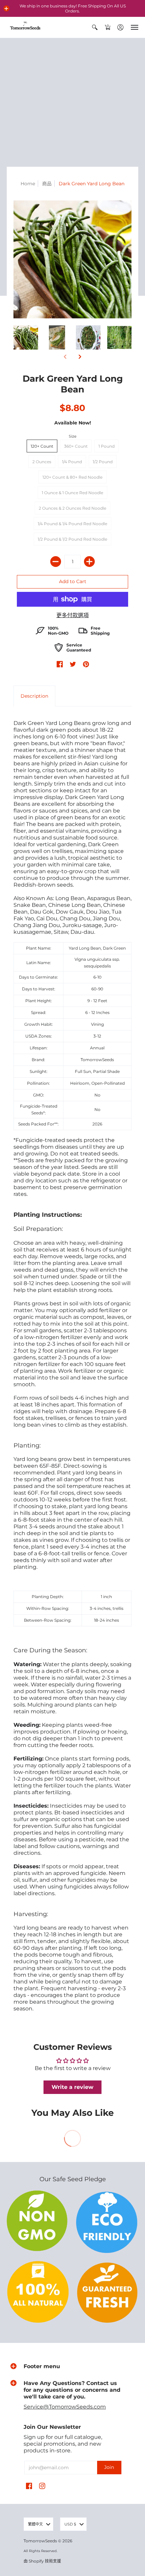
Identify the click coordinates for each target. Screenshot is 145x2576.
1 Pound (107, 446)
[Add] (89, 562)
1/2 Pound (103, 462)
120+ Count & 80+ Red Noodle (72, 477)
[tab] (34, 696)
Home (28, 184)
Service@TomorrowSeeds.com (65, 2407)
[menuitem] (95, 27)
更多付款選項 (72, 615)
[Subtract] (56, 562)
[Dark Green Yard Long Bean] (26, 337)
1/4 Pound (72, 462)
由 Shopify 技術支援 (42, 2561)
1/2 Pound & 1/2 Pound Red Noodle (72, 539)
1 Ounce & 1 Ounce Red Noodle (72, 493)
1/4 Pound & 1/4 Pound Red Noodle (72, 524)
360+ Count (76, 446)
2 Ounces (42, 462)
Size (73, 436)
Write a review (72, 2087)
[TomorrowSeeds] (25, 27)
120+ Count (42, 446)
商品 (47, 184)
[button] (6, 8)
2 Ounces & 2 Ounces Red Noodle (72, 508)
